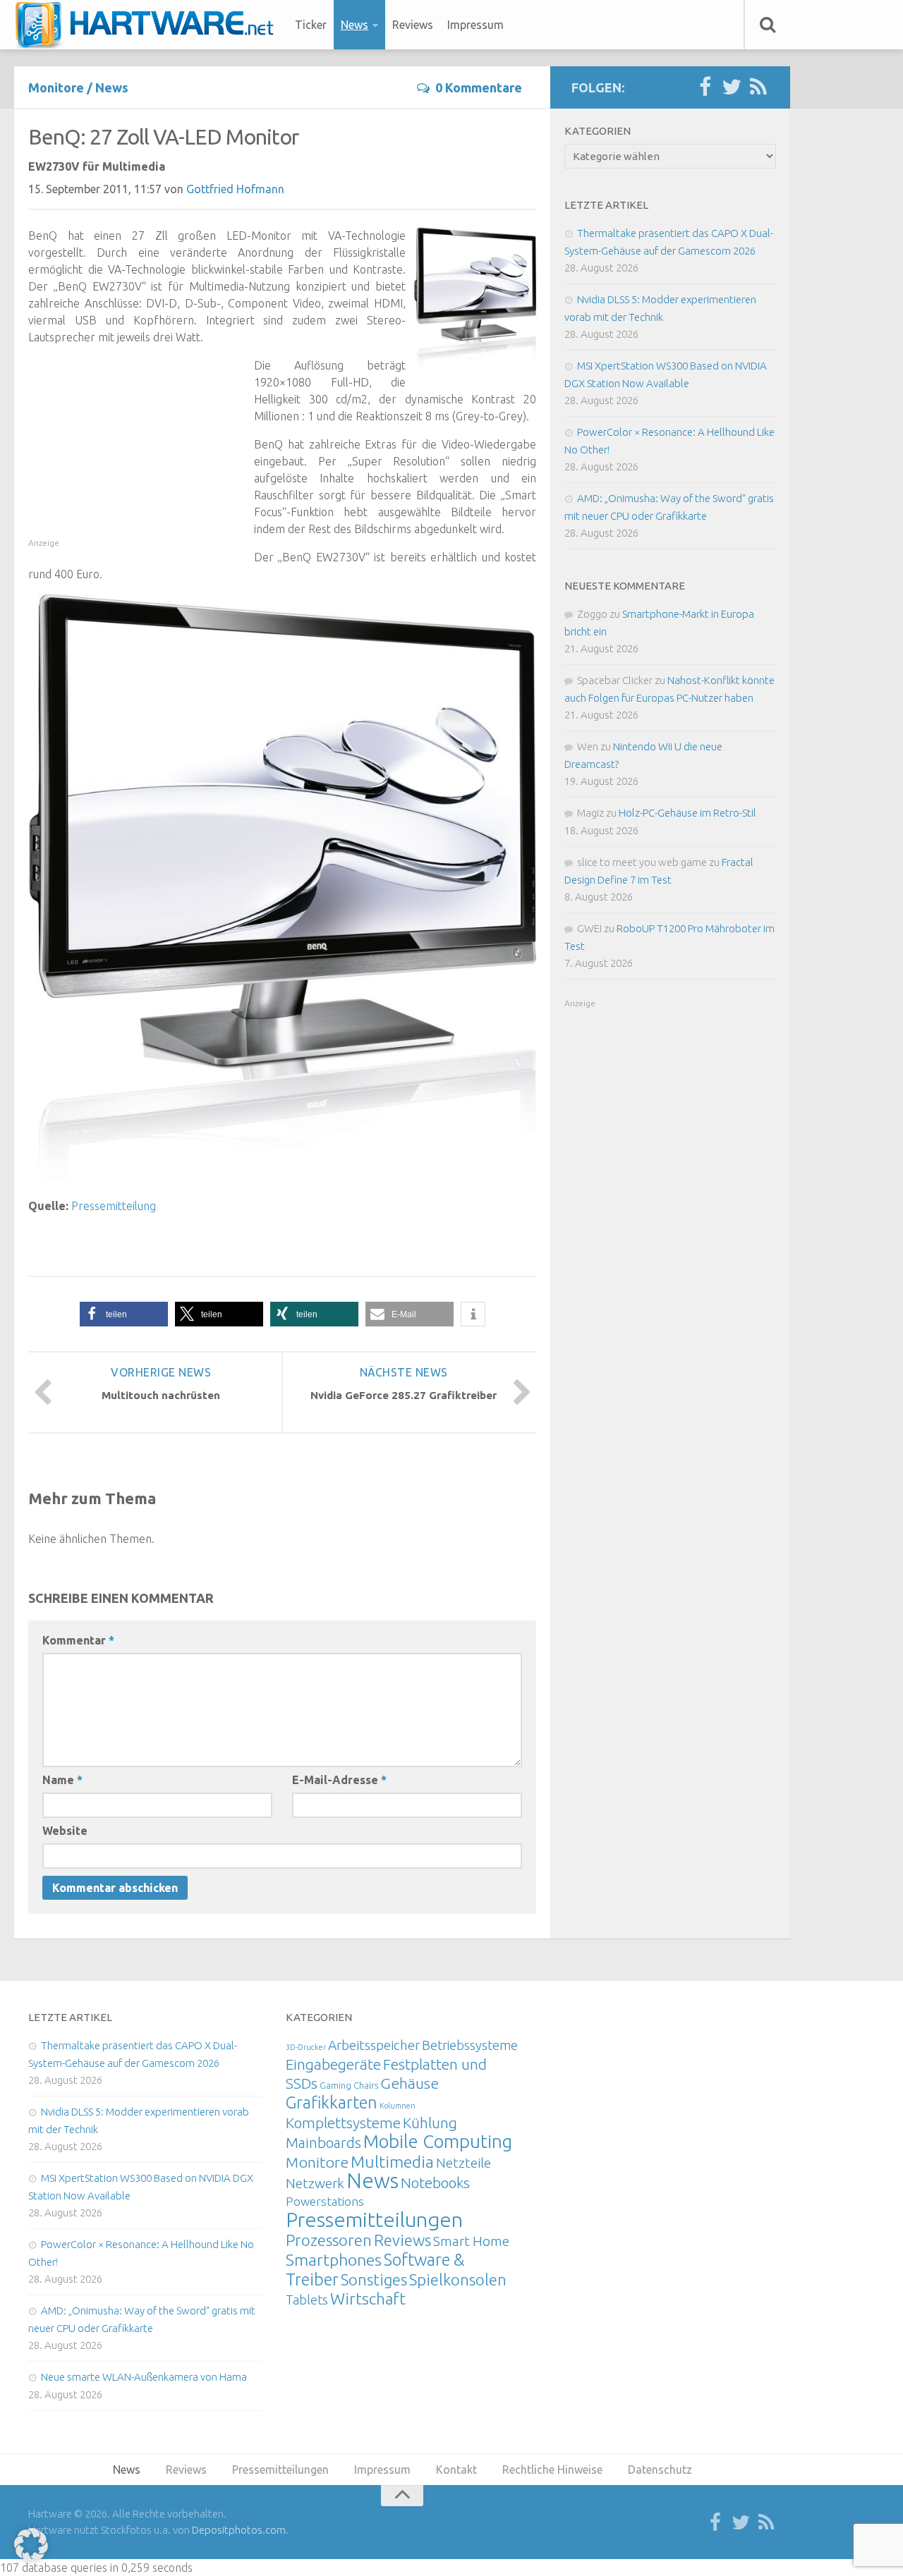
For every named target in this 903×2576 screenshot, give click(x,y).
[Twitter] (732, 87)
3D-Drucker (306, 2047)
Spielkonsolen (458, 2279)
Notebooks (435, 2183)
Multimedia (392, 2161)
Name (62, 1780)
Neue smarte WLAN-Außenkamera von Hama (144, 2377)
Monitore (56, 87)
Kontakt (456, 2470)
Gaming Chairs (349, 2085)
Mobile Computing (438, 2141)
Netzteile (463, 2163)
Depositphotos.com (239, 2530)
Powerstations (325, 2201)
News (354, 25)
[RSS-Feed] (758, 87)
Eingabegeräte (333, 2064)
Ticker (311, 25)
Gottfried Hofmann (235, 189)
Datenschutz (660, 2470)
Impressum (475, 25)
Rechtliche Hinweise (552, 2470)
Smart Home (471, 2241)
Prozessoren (329, 2240)
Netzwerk (315, 2183)
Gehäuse (410, 2083)
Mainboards (323, 2143)
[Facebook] (705, 87)
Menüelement (149, 25)
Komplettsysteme (343, 2123)
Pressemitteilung (114, 1206)
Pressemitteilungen (374, 2219)
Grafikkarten (332, 2102)
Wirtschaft (368, 2299)
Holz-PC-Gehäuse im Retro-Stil (687, 813)
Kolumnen (398, 2106)
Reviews (413, 25)
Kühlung (430, 2123)
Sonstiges (374, 2279)
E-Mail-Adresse (339, 1780)
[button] (124, 1314)
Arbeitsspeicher (374, 2045)
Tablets (307, 2300)
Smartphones (334, 2260)
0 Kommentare (479, 87)
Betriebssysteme (470, 2045)
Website (65, 1831)
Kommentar (78, 1640)
